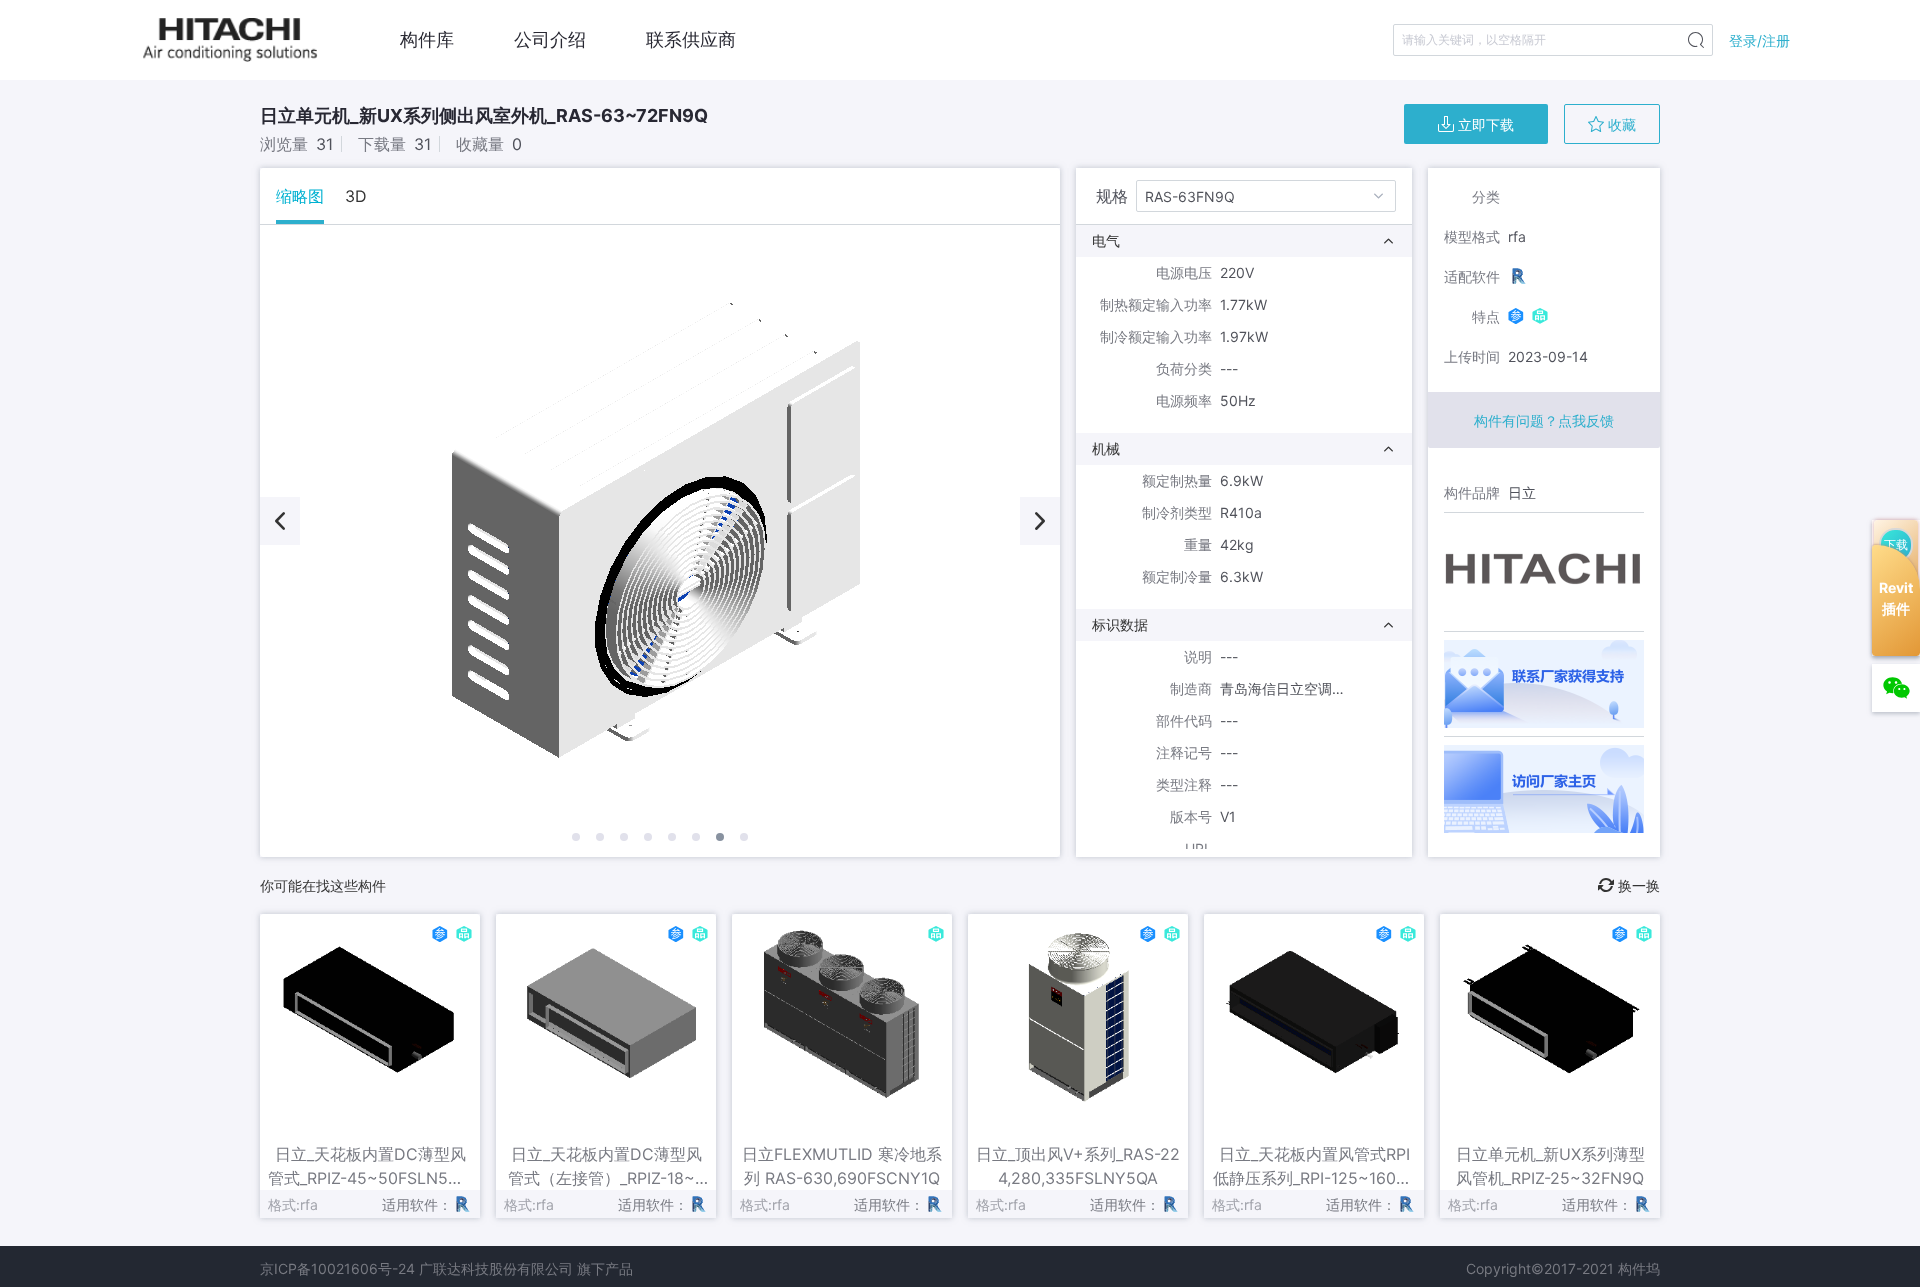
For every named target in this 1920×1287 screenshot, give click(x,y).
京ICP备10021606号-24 (337, 1268)
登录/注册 (1759, 40)
